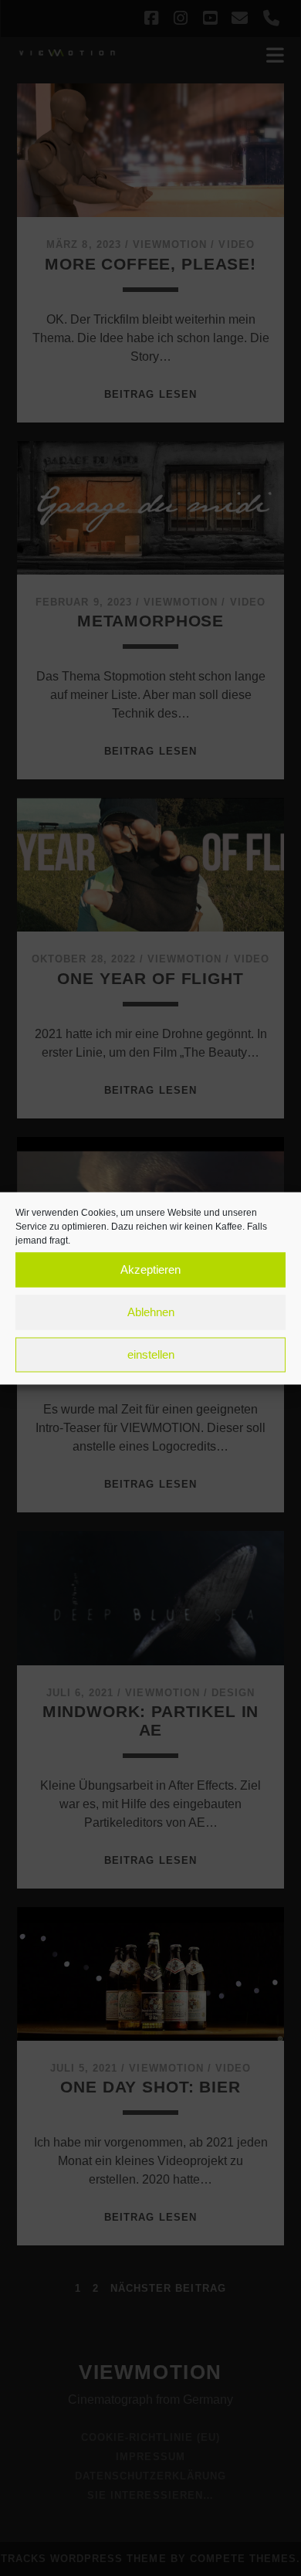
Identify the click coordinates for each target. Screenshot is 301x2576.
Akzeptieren (150, 1269)
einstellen (151, 1354)
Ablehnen (151, 1312)
